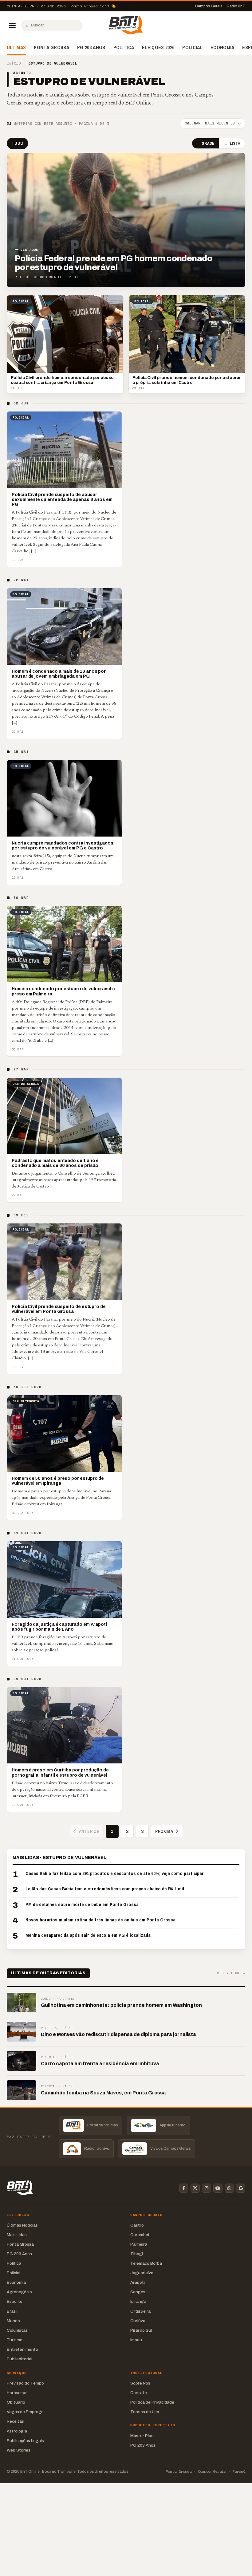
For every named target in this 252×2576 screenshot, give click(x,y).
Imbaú (136, 2340)
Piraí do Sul (141, 2330)
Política (124, 47)
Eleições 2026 (158, 47)
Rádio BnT (236, 6)
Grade (208, 143)
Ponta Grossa (51, 47)
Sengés (138, 2292)
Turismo (15, 2340)
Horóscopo (17, 2393)
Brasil (12, 2311)
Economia (222, 47)
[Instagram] (207, 2188)
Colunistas (17, 2330)
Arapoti (138, 2282)
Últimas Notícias (22, 2225)
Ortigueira (140, 2311)
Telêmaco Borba (146, 2263)
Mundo (13, 2321)
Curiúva (138, 2321)
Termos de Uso (145, 2412)
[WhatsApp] (229, 2188)
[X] (195, 2188)
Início (14, 63)
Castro (137, 2225)
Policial (192, 47)
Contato (139, 2393)
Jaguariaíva (142, 2273)
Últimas (16, 47)
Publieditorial (20, 2359)
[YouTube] (218, 2188)
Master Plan (142, 2436)
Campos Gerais (209, 6)
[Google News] (241, 2188)
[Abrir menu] (12, 26)
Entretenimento (22, 2349)
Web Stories (19, 2450)
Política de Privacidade (152, 2402)
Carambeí (140, 2235)
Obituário (16, 2402)
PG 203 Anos (91, 47)
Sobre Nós (140, 2383)
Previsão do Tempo (25, 2383)
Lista (235, 143)
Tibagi (137, 2254)
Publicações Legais (25, 2441)
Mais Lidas (17, 2235)
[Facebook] (184, 2188)
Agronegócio (19, 2292)
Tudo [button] (18, 143)
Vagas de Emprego (25, 2412)
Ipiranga (138, 2301)
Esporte (15, 2301)
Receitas (15, 2421)
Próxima (164, 1831)
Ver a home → (231, 1973)
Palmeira (139, 2244)
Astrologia (17, 2431)
